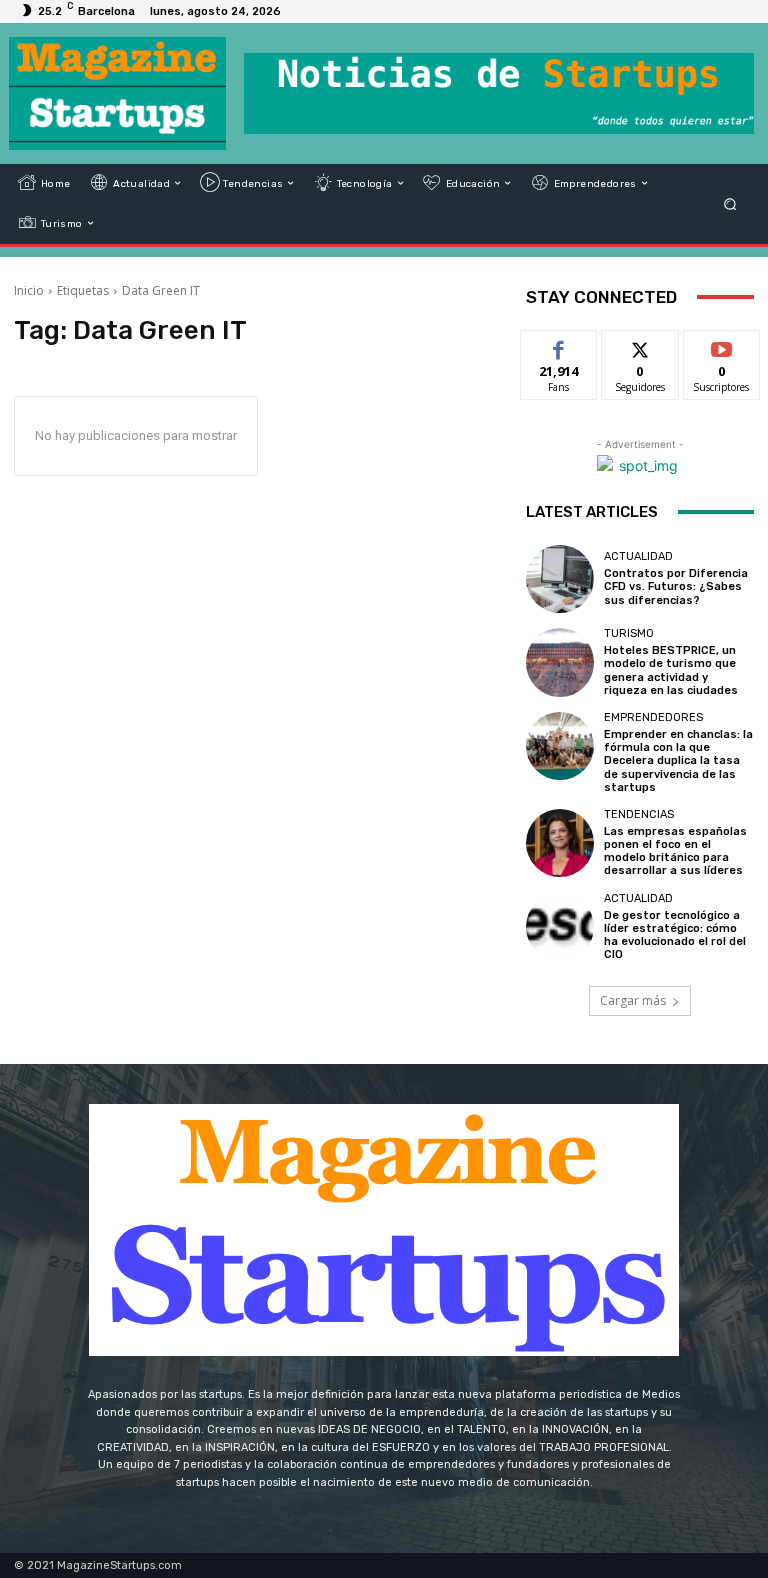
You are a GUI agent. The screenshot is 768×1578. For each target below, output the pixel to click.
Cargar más (633, 1000)
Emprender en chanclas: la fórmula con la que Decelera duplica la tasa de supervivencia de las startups (678, 761)
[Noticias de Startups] (117, 93)
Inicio (29, 290)
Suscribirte (722, 345)
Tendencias (639, 814)
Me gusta (559, 345)
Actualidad (638, 556)
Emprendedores (653, 717)
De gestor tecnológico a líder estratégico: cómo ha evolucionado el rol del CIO (675, 935)
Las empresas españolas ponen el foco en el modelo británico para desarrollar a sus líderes (675, 851)
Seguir (640, 345)
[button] (730, 203)
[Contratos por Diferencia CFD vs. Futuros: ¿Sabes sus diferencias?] (560, 579)
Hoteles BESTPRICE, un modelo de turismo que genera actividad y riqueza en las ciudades (671, 670)
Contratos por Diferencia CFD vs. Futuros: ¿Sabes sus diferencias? (676, 586)
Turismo (629, 633)
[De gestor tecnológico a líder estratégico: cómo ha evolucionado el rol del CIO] (560, 927)
